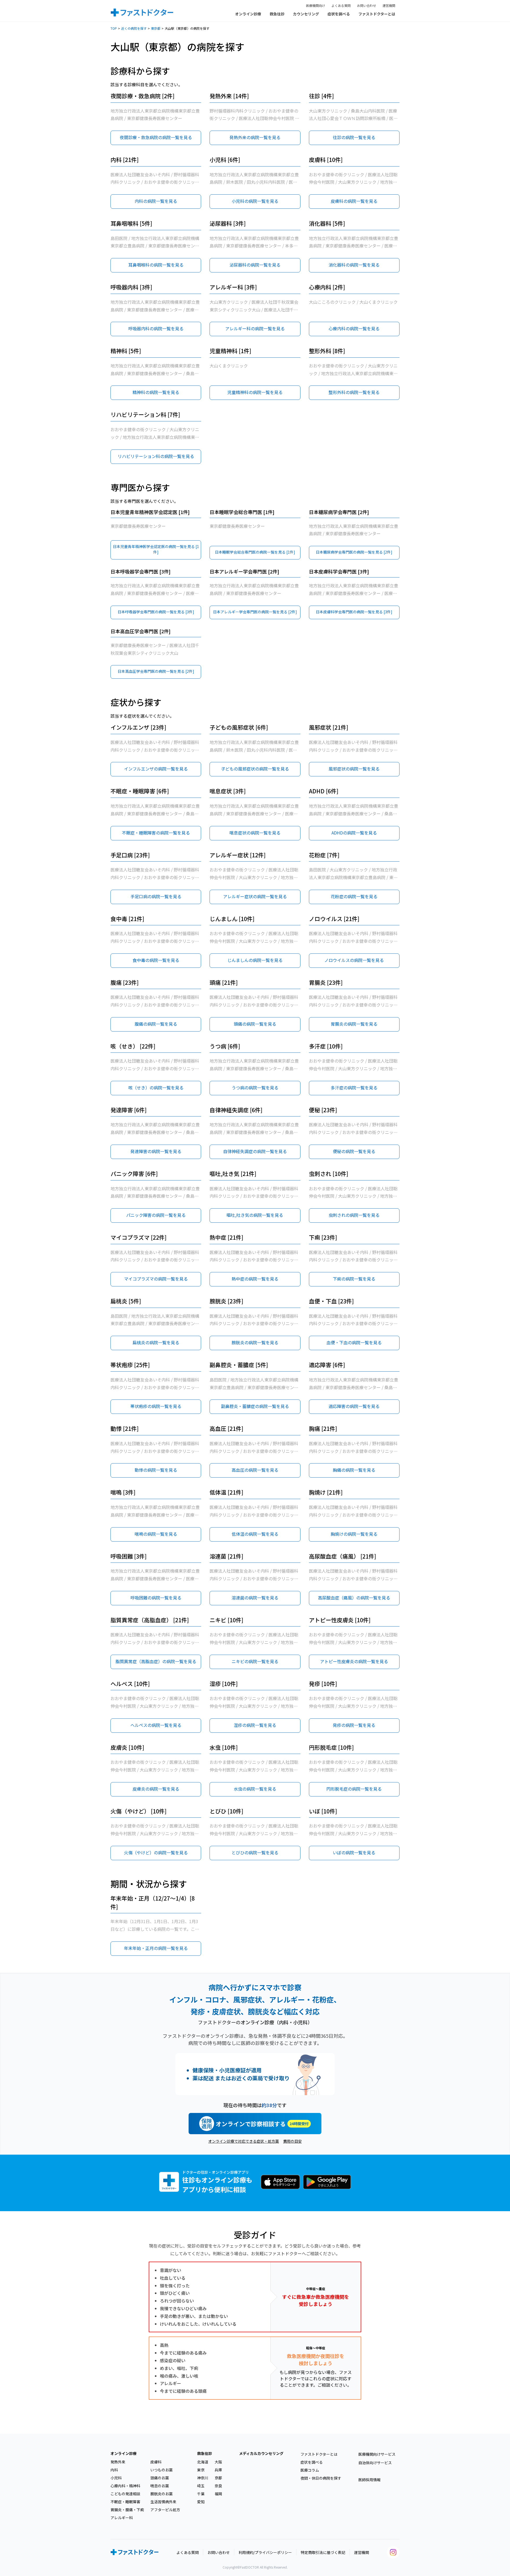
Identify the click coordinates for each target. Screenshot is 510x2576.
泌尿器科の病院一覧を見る (255, 265)
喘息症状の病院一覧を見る (255, 833)
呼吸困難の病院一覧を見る (156, 1598)
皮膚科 (156, 2462)
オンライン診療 (248, 14)
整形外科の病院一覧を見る (354, 392)
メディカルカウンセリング (261, 2453)
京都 (218, 2478)
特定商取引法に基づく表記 (323, 2552)
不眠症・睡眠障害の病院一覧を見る (156, 833)
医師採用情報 (369, 2480)
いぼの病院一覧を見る (354, 1852)
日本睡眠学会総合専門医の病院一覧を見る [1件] (255, 552)
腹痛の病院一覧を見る (156, 1024)
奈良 (218, 2486)
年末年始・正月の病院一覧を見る (156, 1948)
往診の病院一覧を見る (354, 137)
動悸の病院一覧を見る (156, 1470)
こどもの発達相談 (125, 2494)
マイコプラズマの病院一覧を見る (156, 1279)
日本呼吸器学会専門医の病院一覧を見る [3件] (156, 612)
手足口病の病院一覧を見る (156, 896)
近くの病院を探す (134, 28)
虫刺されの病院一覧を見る (354, 1215)
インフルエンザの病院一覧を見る (156, 769)
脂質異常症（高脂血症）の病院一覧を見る (156, 1661)
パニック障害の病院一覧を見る (156, 1215)
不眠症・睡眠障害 (125, 2502)
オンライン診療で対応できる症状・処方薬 (244, 2141)
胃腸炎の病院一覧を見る (354, 1024)
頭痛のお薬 (160, 2478)
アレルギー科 (122, 2518)
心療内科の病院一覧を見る (354, 328)
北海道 (203, 2462)
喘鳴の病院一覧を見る (156, 1534)
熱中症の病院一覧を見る (255, 1279)
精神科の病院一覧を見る (156, 392)
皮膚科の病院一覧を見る (354, 201)
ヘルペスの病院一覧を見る (156, 1725)
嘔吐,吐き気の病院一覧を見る (255, 1215)
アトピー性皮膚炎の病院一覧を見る (354, 1661)
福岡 (218, 2494)
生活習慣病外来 (163, 2502)
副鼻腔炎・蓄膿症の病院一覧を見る (255, 1406)
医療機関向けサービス (377, 2454)
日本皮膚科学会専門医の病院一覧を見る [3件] (354, 612)
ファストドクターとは (377, 14)
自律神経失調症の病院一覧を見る (255, 1151)
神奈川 (203, 2478)
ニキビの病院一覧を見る (255, 1661)
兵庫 (218, 2470)
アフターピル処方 (165, 2510)
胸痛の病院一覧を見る (354, 1470)
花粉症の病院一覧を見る (354, 896)
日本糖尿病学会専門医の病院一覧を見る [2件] (354, 552)
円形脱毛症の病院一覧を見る (354, 1789)
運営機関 (389, 5)
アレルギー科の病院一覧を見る (255, 328)
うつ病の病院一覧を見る (255, 1088)
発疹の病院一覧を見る (354, 1725)
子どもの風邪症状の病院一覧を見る (255, 769)
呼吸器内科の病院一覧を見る (156, 328)
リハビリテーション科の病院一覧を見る (156, 456)
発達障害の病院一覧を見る (156, 1151)
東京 (201, 2470)
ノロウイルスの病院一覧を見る (354, 960)
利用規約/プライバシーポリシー (265, 2552)
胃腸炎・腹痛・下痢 (127, 2510)
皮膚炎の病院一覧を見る (156, 1789)
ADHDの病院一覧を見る (354, 833)
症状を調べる (339, 14)
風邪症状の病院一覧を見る (354, 769)
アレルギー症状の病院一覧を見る (255, 896)
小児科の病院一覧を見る (255, 201)
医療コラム (310, 2470)
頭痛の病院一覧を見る (255, 1024)
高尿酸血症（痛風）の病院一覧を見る (354, 1598)
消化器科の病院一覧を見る (354, 265)
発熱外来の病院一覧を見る (255, 137)
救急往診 (277, 14)
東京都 (156, 28)
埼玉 (201, 2486)
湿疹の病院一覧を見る (255, 1725)
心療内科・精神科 (125, 2486)
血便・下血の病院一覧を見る (354, 1342)
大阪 (218, 2462)
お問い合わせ (367, 5)
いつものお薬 (161, 2470)
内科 (114, 2470)
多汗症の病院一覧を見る (354, 1088)
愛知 (201, 2502)
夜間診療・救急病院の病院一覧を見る (156, 137)
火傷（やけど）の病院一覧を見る (156, 1852)
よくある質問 (341, 5)
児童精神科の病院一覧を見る (255, 392)
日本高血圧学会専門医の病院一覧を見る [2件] (156, 671)
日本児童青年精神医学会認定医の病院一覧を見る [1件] (156, 549)
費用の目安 (292, 2141)
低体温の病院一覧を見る (255, 1534)
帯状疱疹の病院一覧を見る (156, 1406)
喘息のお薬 (160, 2486)
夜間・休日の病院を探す (321, 2478)
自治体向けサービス (375, 2463)
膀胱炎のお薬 (161, 2494)
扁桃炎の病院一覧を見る (156, 1342)
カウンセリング (306, 14)
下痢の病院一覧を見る (354, 1279)
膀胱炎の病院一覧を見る (255, 1342)
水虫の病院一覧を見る (255, 1789)
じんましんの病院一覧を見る (255, 960)
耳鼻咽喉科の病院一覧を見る (156, 265)
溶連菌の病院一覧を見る (255, 1598)
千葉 (201, 2494)
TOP (114, 28)
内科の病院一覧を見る (156, 201)
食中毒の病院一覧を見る (156, 960)
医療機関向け (316, 5)
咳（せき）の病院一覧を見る (156, 1088)
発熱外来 (118, 2462)
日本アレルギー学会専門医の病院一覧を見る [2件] (255, 612)
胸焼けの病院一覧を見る (354, 1534)
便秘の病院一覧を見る (354, 1151)
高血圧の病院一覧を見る (255, 1470)
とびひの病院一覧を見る (255, 1852)
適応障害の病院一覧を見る (354, 1406)
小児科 (116, 2478)
